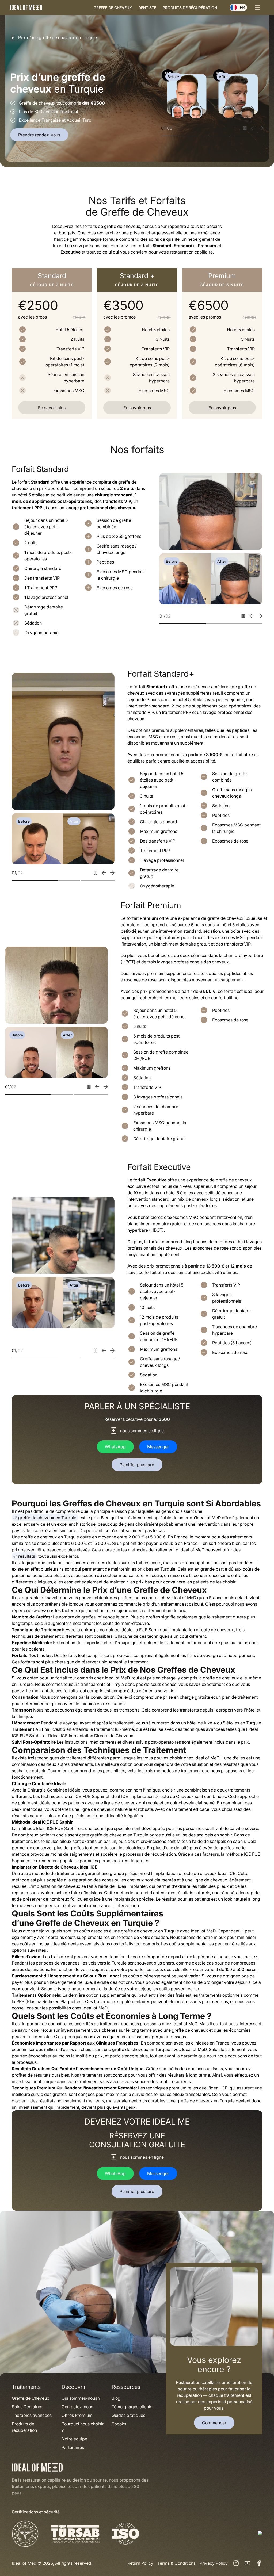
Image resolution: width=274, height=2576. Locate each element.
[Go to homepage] (26, 7)
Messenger (158, 1447)
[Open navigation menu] (257, 7)
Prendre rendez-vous (39, 135)
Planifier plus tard (137, 1465)
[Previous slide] (253, 128)
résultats (27, 1556)
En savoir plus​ (52, 408)
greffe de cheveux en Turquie (47, 1518)
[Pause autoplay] (245, 128)
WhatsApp (115, 1447)
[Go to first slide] (262, 128)
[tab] (178, 135)
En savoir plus (222, 408)
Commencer (214, 2423)
